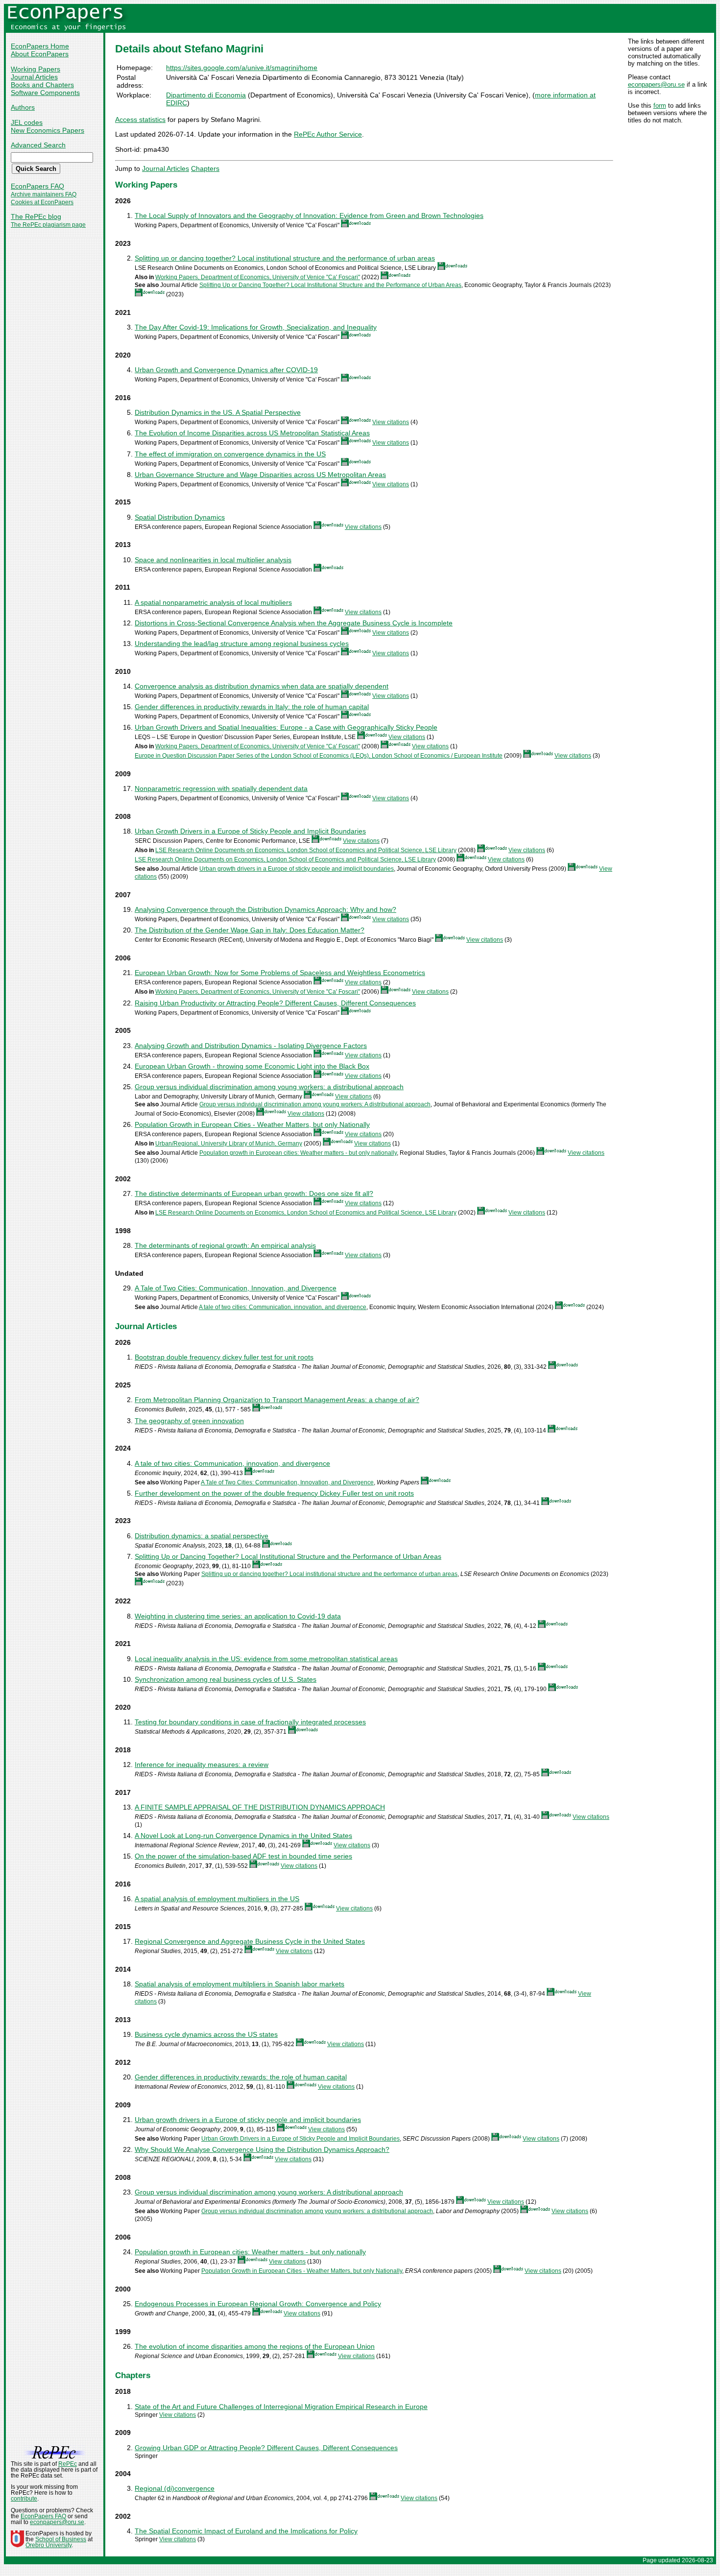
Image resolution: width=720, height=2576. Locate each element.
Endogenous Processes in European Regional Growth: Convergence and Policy (258, 2304)
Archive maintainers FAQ (44, 194)
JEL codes (27, 122)
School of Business (61, 2539)
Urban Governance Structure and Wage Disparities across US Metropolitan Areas (260, 475)
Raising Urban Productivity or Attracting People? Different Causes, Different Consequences (275, 1003)
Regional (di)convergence (175, 2488)
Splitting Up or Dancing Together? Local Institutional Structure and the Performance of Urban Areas (330, 285)
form (660, 106)
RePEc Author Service (328, 134)
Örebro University (48, 2545)
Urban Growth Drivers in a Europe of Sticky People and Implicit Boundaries (250, 831)
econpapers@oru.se (656, 84)
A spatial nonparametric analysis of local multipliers (213, 602)
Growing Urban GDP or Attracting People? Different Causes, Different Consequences (266, 2448)
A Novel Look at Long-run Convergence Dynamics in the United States (243, 1836)
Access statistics (140, 119)
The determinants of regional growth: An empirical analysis (225, 1245)
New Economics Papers (48, 130)
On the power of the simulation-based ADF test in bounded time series (243, 1856)
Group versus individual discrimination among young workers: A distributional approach (315, 1104)
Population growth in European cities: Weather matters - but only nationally (298, 1153)
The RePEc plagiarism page (48, 225)
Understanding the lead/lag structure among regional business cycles (242, 644)
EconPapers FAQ (37, 186)
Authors (23, 107)
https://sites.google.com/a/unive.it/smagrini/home (242, 68)
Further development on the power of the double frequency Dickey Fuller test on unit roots (274, 1493)
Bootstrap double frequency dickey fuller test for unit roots (224, 1357)
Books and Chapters (42, 85)
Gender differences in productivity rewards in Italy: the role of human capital (252, 707)
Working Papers (36, 69)
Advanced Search (38, 145)
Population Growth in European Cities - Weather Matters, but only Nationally (252, 1124)
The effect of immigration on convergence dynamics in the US (230, 454)
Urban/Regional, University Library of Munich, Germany (229, 1144)
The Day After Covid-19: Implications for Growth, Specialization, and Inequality (256, 327)
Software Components (45, 93)
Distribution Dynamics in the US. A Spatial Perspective (218, 412)
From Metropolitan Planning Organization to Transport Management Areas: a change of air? (277, 1400)
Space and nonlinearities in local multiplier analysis (213, 560)
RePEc (68, 2464)
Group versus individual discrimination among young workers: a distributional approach (269, 1087)
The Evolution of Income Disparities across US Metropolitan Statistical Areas (252, 433)
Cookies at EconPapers (42, 202)
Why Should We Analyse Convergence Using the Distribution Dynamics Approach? (262, 2149)
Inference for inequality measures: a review (202, 1765)
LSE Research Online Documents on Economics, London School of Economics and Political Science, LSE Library (306, 850)
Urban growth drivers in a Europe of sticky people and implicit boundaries (297, 869)
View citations (391, 422)
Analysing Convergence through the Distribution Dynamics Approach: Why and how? (265, 909)
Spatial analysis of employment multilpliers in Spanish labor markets (240, 1984)
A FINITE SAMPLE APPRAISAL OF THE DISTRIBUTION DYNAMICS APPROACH (260, 1807)
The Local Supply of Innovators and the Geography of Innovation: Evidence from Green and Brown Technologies (309, 215)
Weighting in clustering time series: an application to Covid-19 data (238, 1616)
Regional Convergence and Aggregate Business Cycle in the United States (250, 1941)
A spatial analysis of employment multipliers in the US (217, 1899)
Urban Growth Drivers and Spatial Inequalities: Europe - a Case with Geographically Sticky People (286, 727)
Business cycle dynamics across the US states (206, 2034)
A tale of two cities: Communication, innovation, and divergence (283, 1307)
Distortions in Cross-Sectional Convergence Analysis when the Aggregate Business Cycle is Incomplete (294, 623)
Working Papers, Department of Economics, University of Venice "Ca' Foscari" (258, 277)
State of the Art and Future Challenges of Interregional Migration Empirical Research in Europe (281, 2407)
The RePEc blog (36, 216)
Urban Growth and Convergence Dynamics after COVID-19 (226, 370)
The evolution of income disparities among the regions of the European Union (255, 2346)
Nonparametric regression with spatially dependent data (221, 788)
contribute (24, 2499)
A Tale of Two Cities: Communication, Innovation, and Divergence (236, 1288)
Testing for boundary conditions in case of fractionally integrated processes (250, 1722)
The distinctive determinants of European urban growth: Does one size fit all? (254, 1193)
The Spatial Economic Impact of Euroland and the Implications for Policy (246, 2531)
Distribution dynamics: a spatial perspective (202, 1536)
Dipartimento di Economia (206, 95)
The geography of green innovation (189, 1421)
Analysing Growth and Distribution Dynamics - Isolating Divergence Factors (251, 1046)
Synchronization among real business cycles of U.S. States (226, 1679)
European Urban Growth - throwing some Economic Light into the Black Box (252, 1066)
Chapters (205, 168)
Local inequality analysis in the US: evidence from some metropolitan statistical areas (266, 1659)
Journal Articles (34, 77)
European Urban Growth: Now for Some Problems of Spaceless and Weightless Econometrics (280, 973)
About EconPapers (40, 54)
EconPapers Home (40, 46)
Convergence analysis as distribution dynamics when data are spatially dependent (262, 686)
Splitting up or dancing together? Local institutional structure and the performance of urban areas (285, 258)
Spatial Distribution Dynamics (180, 517)
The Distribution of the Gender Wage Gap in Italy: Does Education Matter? (250, 930)
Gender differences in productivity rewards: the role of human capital (241, 2077)
